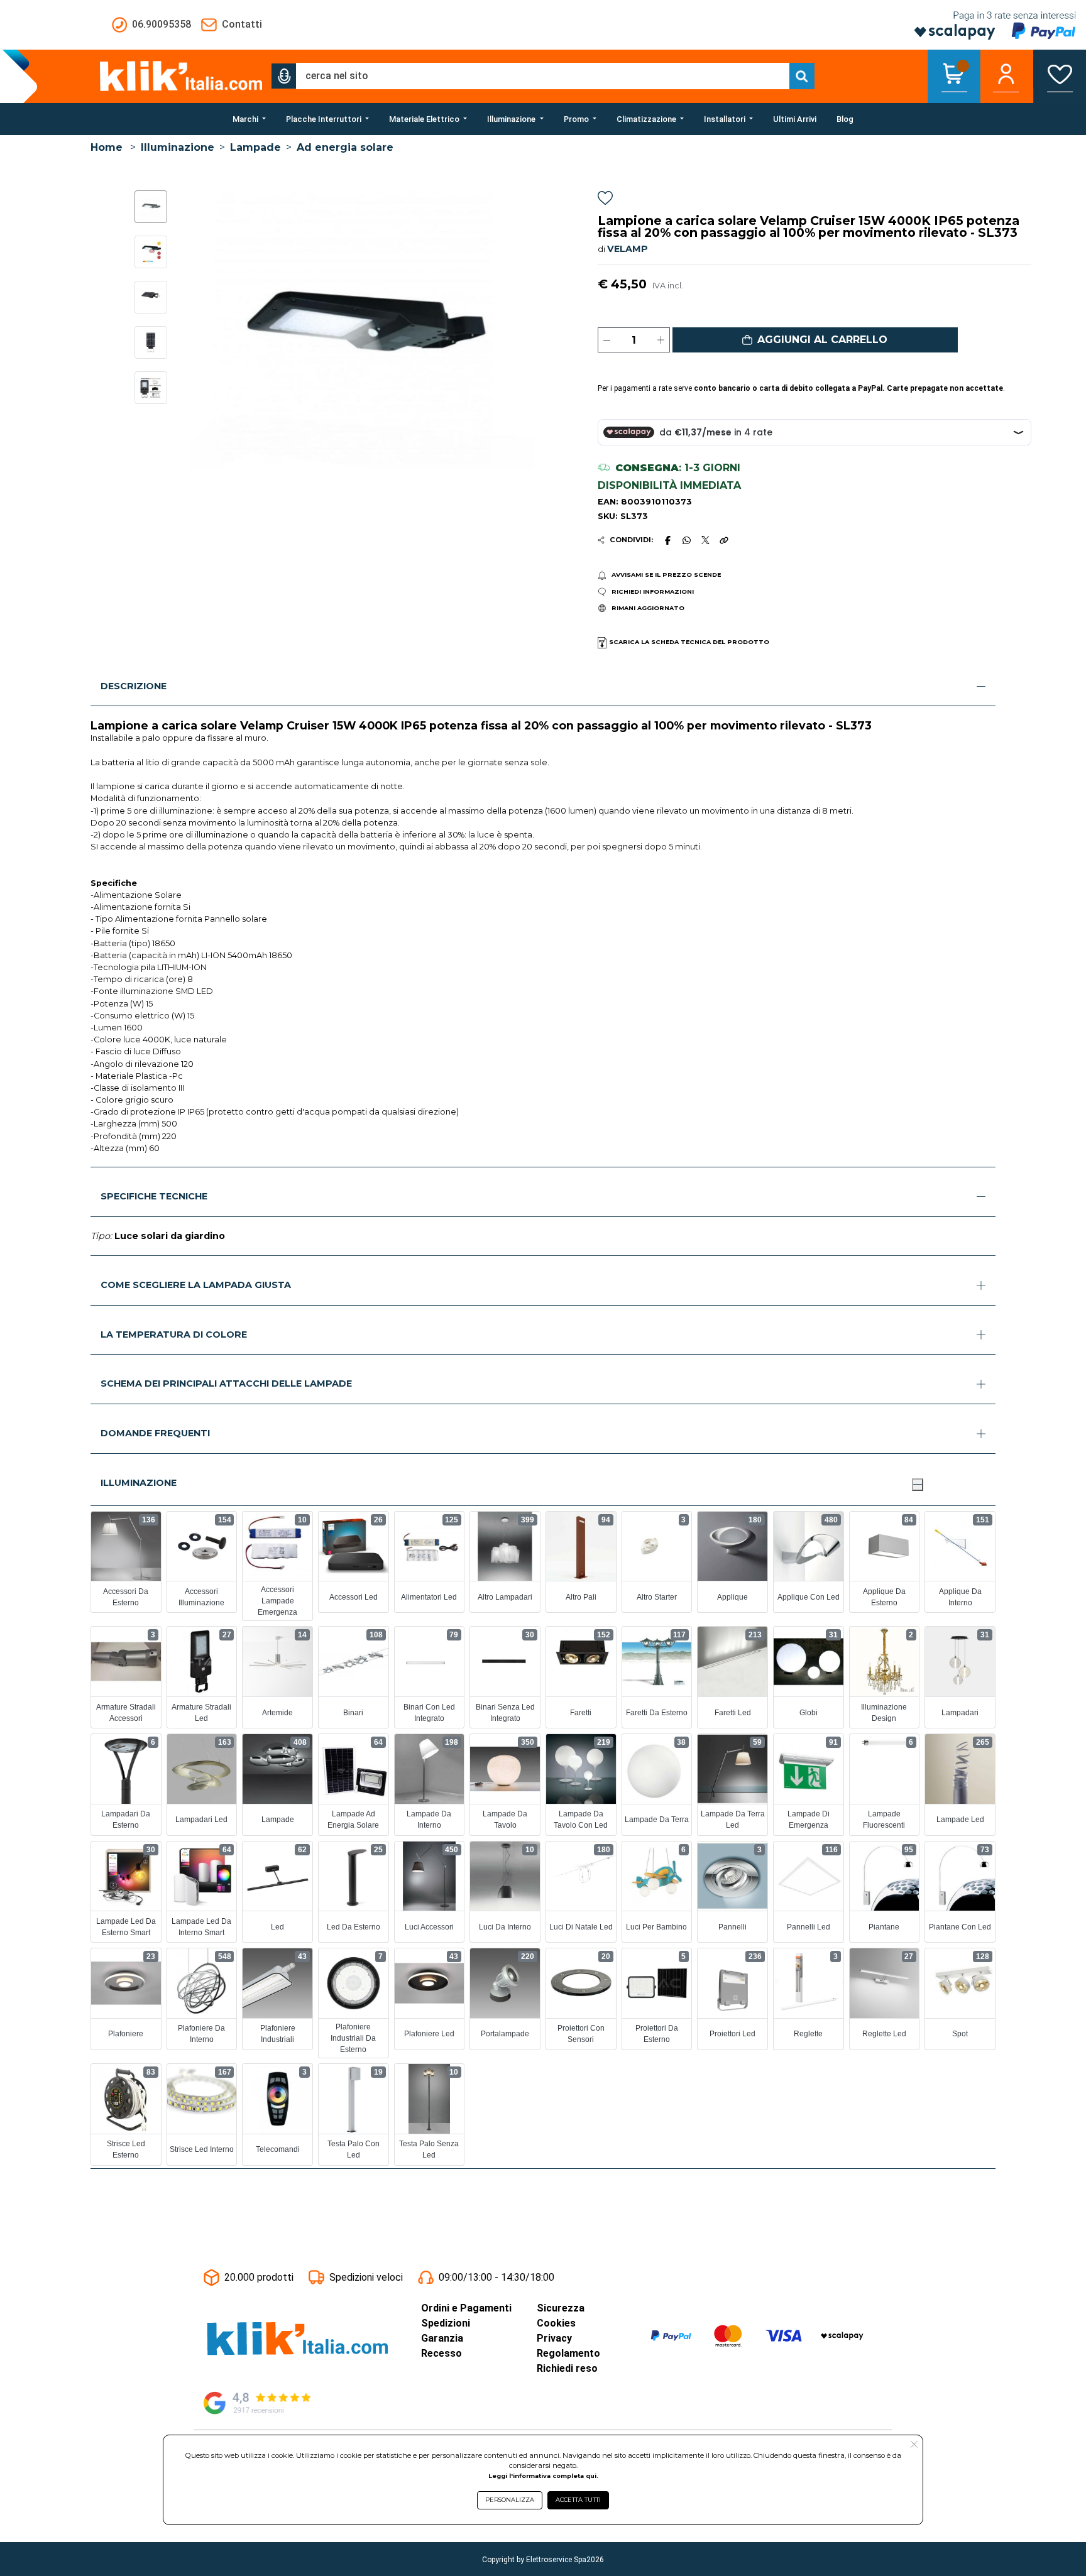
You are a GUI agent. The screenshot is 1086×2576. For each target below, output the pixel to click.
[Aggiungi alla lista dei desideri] (605, 200)
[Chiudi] (918, 1485)
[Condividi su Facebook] (667, 540)
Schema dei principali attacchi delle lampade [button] (226, 1384)
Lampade (255, 147)
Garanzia (442, 2338)
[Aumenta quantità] (661, 340)
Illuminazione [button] (139, 1483)
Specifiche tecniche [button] (154, 1196)
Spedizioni (446, 2323)
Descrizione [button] (134, 686)
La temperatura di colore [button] (174, 1334)
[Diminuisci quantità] (607, 340)
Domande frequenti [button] (155, 1433)
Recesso (442, 2353)
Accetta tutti (578, 2500)
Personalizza (510, 2500)
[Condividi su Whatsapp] (687, 540)
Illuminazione (178, 147)
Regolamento (568, 2353)
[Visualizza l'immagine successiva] (199, 330)
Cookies (556, 2323)
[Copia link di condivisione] (724, 540)
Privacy (554, 2338)
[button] (284, 76)
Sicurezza (561, 2308)
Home (107, 147)
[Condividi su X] (705, 540)
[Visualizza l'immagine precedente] (525, 330)
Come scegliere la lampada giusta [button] (196, 1285)
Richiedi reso (567, 2368)
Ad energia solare (345, 147)
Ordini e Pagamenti (466, 2308)
